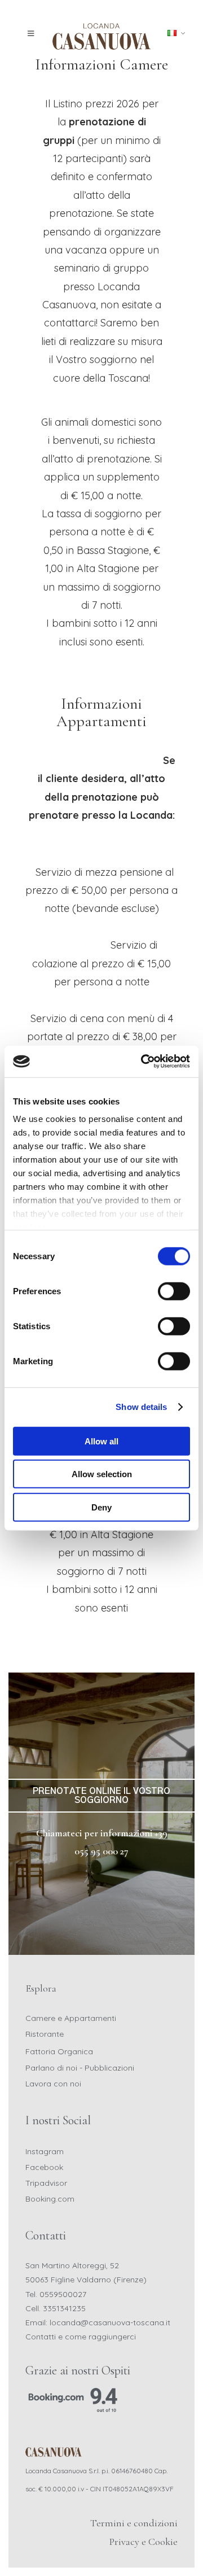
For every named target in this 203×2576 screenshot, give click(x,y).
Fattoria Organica (59, 2051)
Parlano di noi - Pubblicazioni (80, 2068)
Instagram (45, 2151)
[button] (34, 34)
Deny (101, 1507)
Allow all (101, 1441)
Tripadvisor (46, 2183)
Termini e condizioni (134, 2523)
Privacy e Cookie (144, 2542)
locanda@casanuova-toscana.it (110, 2322)
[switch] (174, 1291)
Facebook (44, 2167)
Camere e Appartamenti (71, 2018)
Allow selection (102, 1474)
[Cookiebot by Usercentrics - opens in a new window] (143, 1062)
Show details (141, 1407)
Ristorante (45, 2034)
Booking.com (50, 2199)
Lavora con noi (53, 2084)
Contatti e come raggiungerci (81, 2337)
